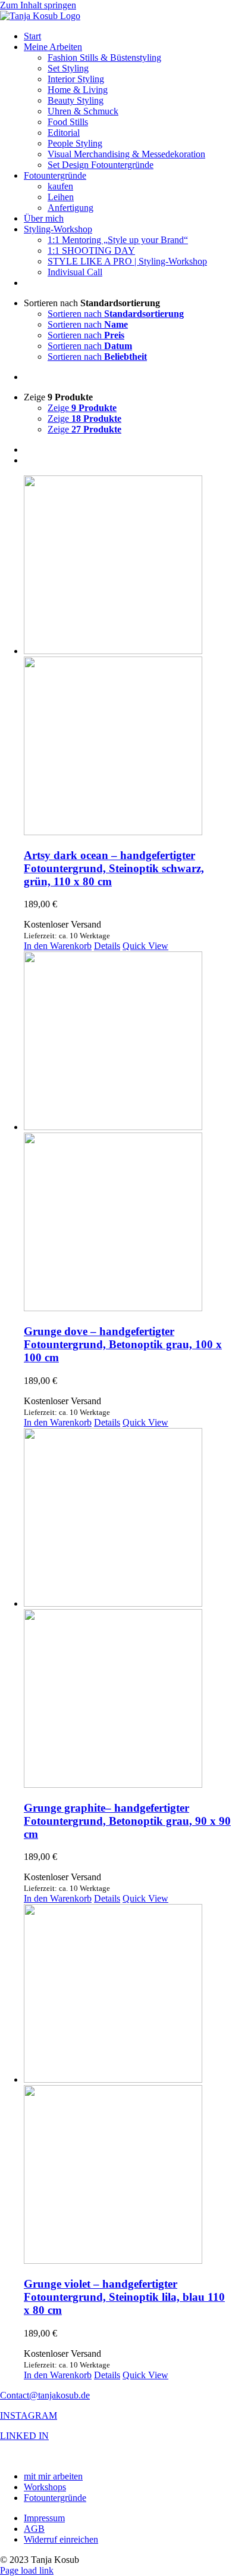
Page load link (27, 2570)
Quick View (145, 946)
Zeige (82, 408)
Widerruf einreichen (61, 2539)
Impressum (44, 2518)
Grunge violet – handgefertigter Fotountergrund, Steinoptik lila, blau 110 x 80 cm (124, 2297)
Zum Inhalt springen (38, 5)
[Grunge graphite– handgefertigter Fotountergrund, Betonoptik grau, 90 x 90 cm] (128, 1609)
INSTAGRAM (29, 2415)
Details (107, 946)
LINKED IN (24, 2436)
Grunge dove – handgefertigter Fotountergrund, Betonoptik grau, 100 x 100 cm (123, 1344)
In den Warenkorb (58, 946)
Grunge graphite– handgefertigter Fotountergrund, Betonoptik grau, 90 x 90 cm (127, 1821)
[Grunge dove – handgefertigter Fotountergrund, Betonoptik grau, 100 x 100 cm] (128, 1133)
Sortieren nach (116, 314)
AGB (34, 2529)
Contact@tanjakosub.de (45, 2395)
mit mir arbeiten (53, 2476)
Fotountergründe (55, 2498)
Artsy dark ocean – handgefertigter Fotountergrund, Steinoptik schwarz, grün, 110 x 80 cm (114, 868)
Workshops (45, 2487)
